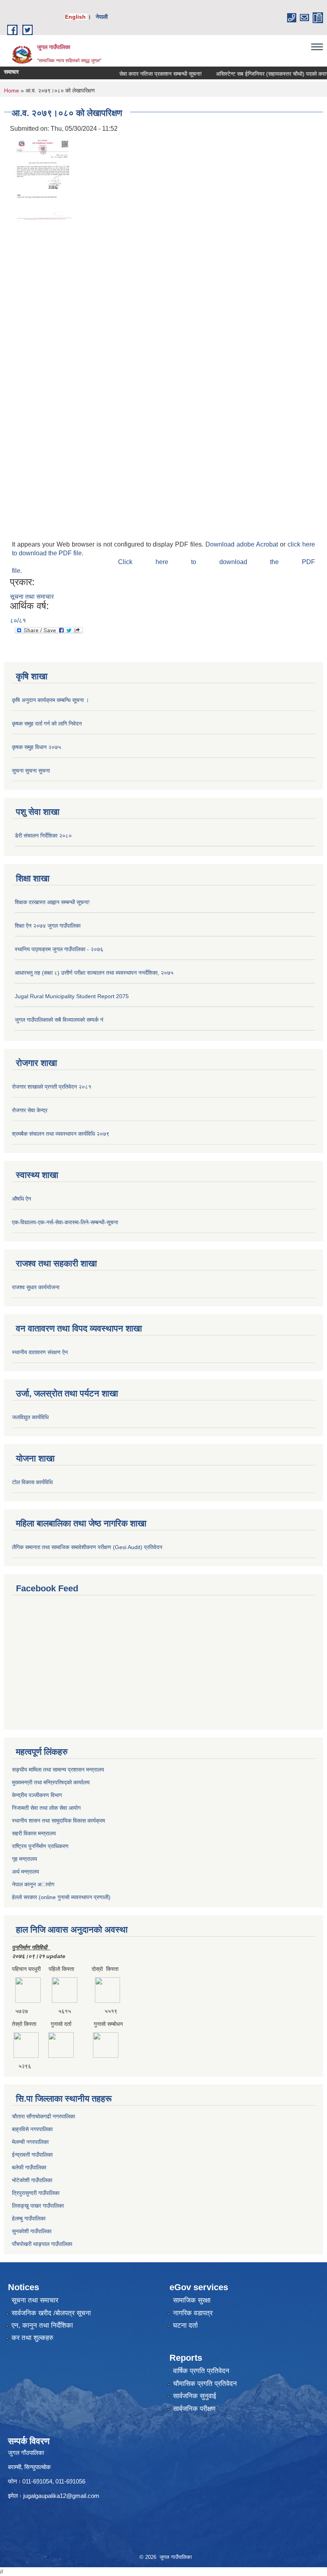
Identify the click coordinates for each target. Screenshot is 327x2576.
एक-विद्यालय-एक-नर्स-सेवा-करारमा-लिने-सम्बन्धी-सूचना (65, 1222)
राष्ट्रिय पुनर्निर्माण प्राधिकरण (40, 1846)
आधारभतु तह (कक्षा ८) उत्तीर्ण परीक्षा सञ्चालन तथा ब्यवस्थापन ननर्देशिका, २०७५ (94, 973)
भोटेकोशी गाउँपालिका (32, 2180)
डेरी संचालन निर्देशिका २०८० (43, 836)
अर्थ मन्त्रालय (26, 1872)
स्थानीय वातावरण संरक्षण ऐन (40, 1352)
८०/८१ (18, 620)
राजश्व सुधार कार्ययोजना (36, 1287)
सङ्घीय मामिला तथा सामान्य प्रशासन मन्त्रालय (58, 1770)
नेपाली (102, 17)
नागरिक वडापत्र (193, 2313)
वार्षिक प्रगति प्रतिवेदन (201, 2371)
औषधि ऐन (22, 1199)
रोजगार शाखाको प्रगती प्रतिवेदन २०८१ (52, 1087)
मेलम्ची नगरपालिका (30, 2142)
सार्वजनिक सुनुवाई (195, 2396)
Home (12, 90)
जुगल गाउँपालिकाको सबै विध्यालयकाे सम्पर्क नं (59, 1020)
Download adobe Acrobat (243, 544)
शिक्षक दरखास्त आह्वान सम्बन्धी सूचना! (52, 902)
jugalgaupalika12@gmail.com (61, 2496)
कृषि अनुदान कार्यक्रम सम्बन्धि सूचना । (50, 700)
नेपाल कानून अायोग (33, 1884)
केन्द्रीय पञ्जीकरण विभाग (37, 1795)
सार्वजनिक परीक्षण (194, 2409)
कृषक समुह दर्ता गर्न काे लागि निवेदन (47, 724)
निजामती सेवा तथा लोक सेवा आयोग (46, 1808)
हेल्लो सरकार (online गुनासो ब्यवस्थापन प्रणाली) (61, 1897)
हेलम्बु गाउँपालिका (29, 2218)
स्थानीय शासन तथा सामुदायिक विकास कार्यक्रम (58, 1821)
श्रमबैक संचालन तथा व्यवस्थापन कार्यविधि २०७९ (61, 1134)
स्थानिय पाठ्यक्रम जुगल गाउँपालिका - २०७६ (59, 949)
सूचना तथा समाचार (32, 597)
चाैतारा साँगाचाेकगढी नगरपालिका (43, 2116)
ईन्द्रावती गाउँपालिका (32, 2155)
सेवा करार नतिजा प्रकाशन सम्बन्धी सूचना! (141, 74)
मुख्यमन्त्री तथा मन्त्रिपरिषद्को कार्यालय (51, 1782)
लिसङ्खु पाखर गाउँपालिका (38, 2206)
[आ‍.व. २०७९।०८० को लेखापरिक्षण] (44, 178)
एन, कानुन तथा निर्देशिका (42, 2325)
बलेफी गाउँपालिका (29, 2167)
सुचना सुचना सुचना (31, 771)
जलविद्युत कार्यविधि (30, 1417)
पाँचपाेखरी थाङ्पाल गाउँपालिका (42, 2244)
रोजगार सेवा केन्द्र (30, 1110)
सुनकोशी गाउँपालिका (32, 2231)
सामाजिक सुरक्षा (192, 2300)
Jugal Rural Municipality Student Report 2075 (72, 996)
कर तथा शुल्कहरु (33, 2338)
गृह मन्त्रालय (25, 1859)
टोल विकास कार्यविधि (32, 1482)
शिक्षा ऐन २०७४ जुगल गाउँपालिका (48, 926)
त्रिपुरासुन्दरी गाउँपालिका (36, 2193)
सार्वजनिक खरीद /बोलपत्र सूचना (51, 2313)
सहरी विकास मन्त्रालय (34, 1833)
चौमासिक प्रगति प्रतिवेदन (205, 2384)
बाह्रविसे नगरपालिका (32, 2129)
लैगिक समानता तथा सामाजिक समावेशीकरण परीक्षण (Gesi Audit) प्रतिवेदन (87, 1547)
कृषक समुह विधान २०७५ (36, 747)
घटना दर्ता (185, 2325)
